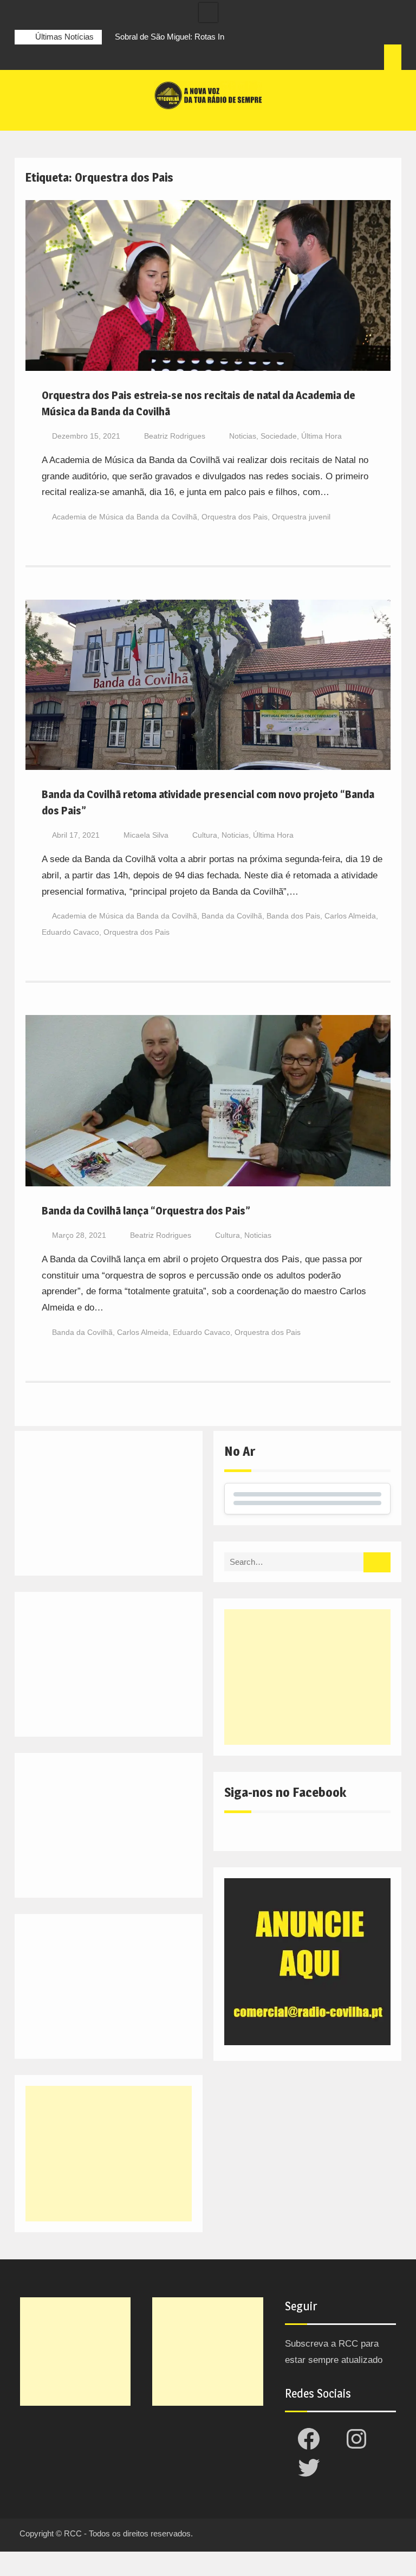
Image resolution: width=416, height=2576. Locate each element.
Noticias (243, 436)
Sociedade (279, 436)
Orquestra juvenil (301, 517)
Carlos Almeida (350, 916)
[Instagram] (43, 59)
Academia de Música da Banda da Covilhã (125, 517)
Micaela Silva (146, 835)
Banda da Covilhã (232, 916)
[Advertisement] (307, 1677)
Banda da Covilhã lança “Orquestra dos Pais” (146, 1211)
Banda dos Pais (293, 916)
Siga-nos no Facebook (285, 1792)
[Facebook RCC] (23, 59)
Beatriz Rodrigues (175, 436)
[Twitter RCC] (63, 59)
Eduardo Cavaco (70, 932)
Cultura (205, 835)
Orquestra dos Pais (235, 517)
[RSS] (83, 59)
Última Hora (321, 436)
